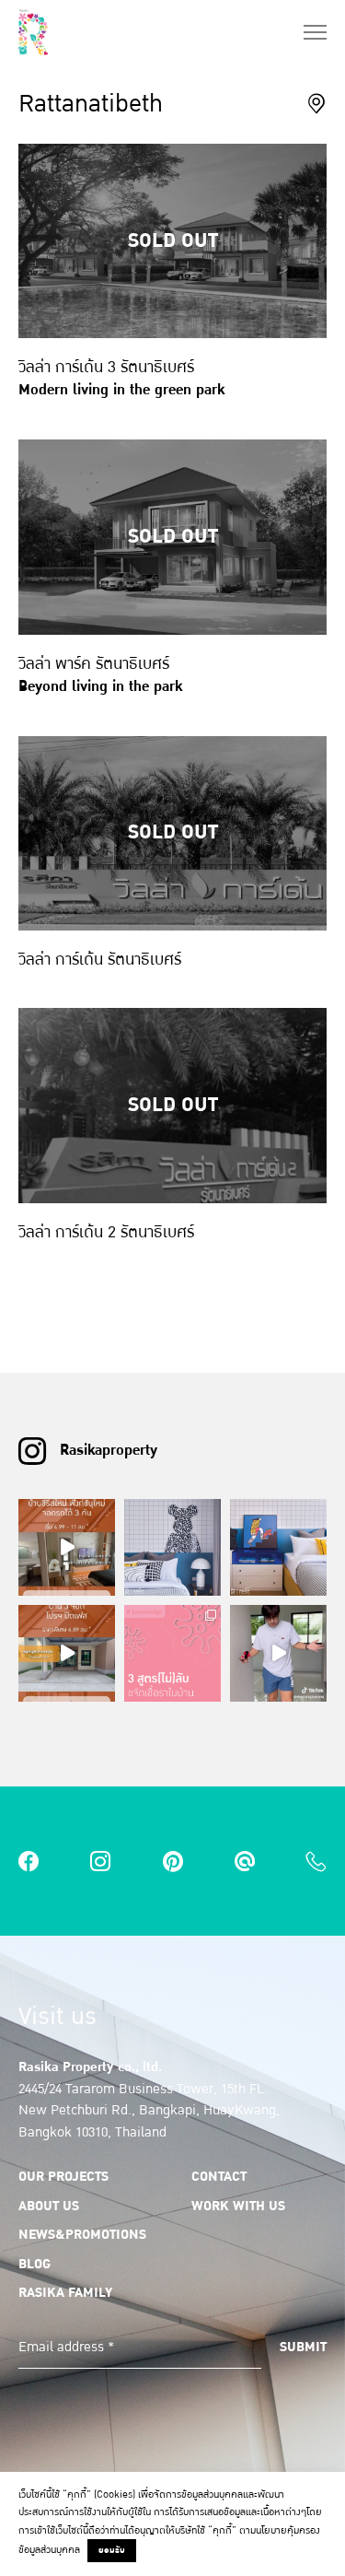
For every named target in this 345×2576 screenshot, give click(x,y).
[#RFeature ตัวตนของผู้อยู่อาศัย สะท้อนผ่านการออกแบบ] (278, 1547)
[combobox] (316, 103)
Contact (219, 2176)
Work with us (238, 2206)
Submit (303, 2347)
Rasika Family (65, 2292)
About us (49, 2206)
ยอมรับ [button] (112, 2550)
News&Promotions (82, 2234)
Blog (34, 2264)
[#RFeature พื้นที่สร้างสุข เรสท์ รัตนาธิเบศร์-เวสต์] (172, 1547)
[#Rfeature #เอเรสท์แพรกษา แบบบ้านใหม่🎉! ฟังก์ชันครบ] (67, 1547)
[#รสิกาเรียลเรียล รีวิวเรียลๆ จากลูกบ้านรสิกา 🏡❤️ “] (278, 1653)
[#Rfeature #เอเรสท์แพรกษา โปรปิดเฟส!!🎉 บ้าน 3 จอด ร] (67, 1653)
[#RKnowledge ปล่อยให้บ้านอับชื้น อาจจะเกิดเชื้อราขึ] (172, 1653)
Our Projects (63, 2176)
